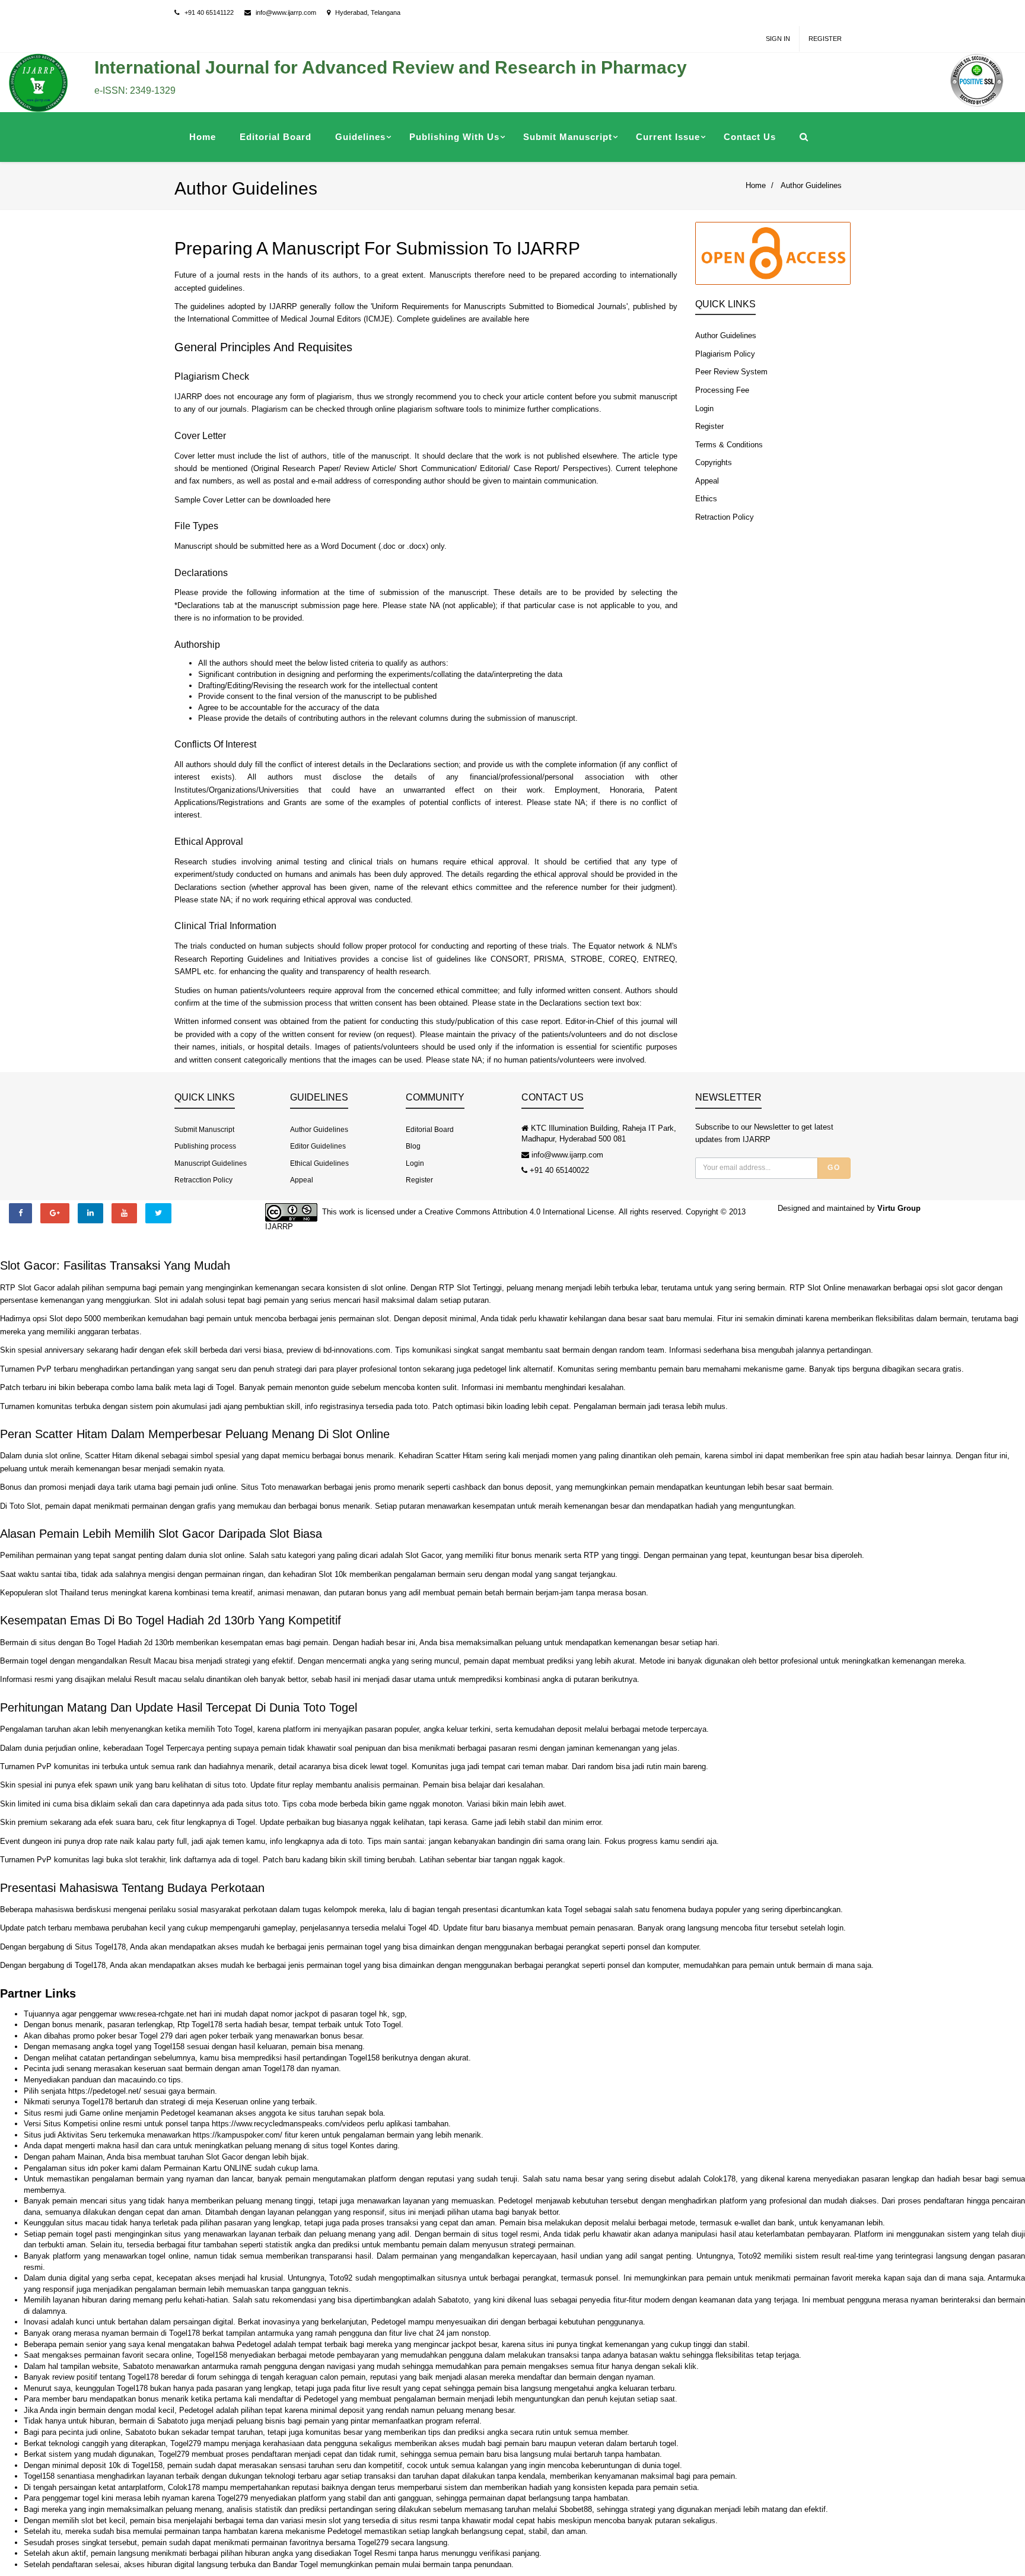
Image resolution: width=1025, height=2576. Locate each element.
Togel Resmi (375, 2553)
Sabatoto (453, 2300)
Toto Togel (235, 1729)
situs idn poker (94, 2168)
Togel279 (186, 2443)
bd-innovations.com (357, 1350)
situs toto (230, 1785)
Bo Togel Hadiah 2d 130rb (130, 1642)
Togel (225, 1387)
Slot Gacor (423, 1555)
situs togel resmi (510, 2234)
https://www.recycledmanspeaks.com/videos (288, 2124)
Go (834, 1168)
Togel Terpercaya (175, 1748)
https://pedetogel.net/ (105, 2091)
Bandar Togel (295, 2564)
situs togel (330, 2146)
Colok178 (720, 2179)
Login (704, 408)
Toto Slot (25, 1506)
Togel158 (169, 2047)
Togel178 (90, 1965)
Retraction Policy (725, 517)
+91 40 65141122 (209, 12)
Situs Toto (258, 1487)
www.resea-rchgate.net (158, 2014)
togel (399, 1766)
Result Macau (153, 1661)
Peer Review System (731, 372)
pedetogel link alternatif (513, 1369)
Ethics (706, 499)
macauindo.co (142, 2080)
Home (756, 185)
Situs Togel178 (100, 1947)
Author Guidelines (811, 185)
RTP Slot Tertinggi (470, 1288)
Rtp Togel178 (200, 2025)
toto (421, 1406)
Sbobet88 (576, 2509)
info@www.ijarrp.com (286, 12)
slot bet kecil (103, 2521)
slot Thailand (67, 1593)
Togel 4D (423, 1928)
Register (825, 39)
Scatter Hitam (459, 1456)
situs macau (87, 2223)
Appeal (707, 481)
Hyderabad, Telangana (368, 12)
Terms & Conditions (729, 445)
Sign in (778, 39)
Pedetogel (178, 2113)
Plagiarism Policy (725, 354)
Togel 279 (156, 2036)
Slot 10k (333, 1574)
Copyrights (714, 462)
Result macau (158, 1679)
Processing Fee (722, 390)
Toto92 (749, 2256)
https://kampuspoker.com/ (238, 2135)
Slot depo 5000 (75, 1319)
